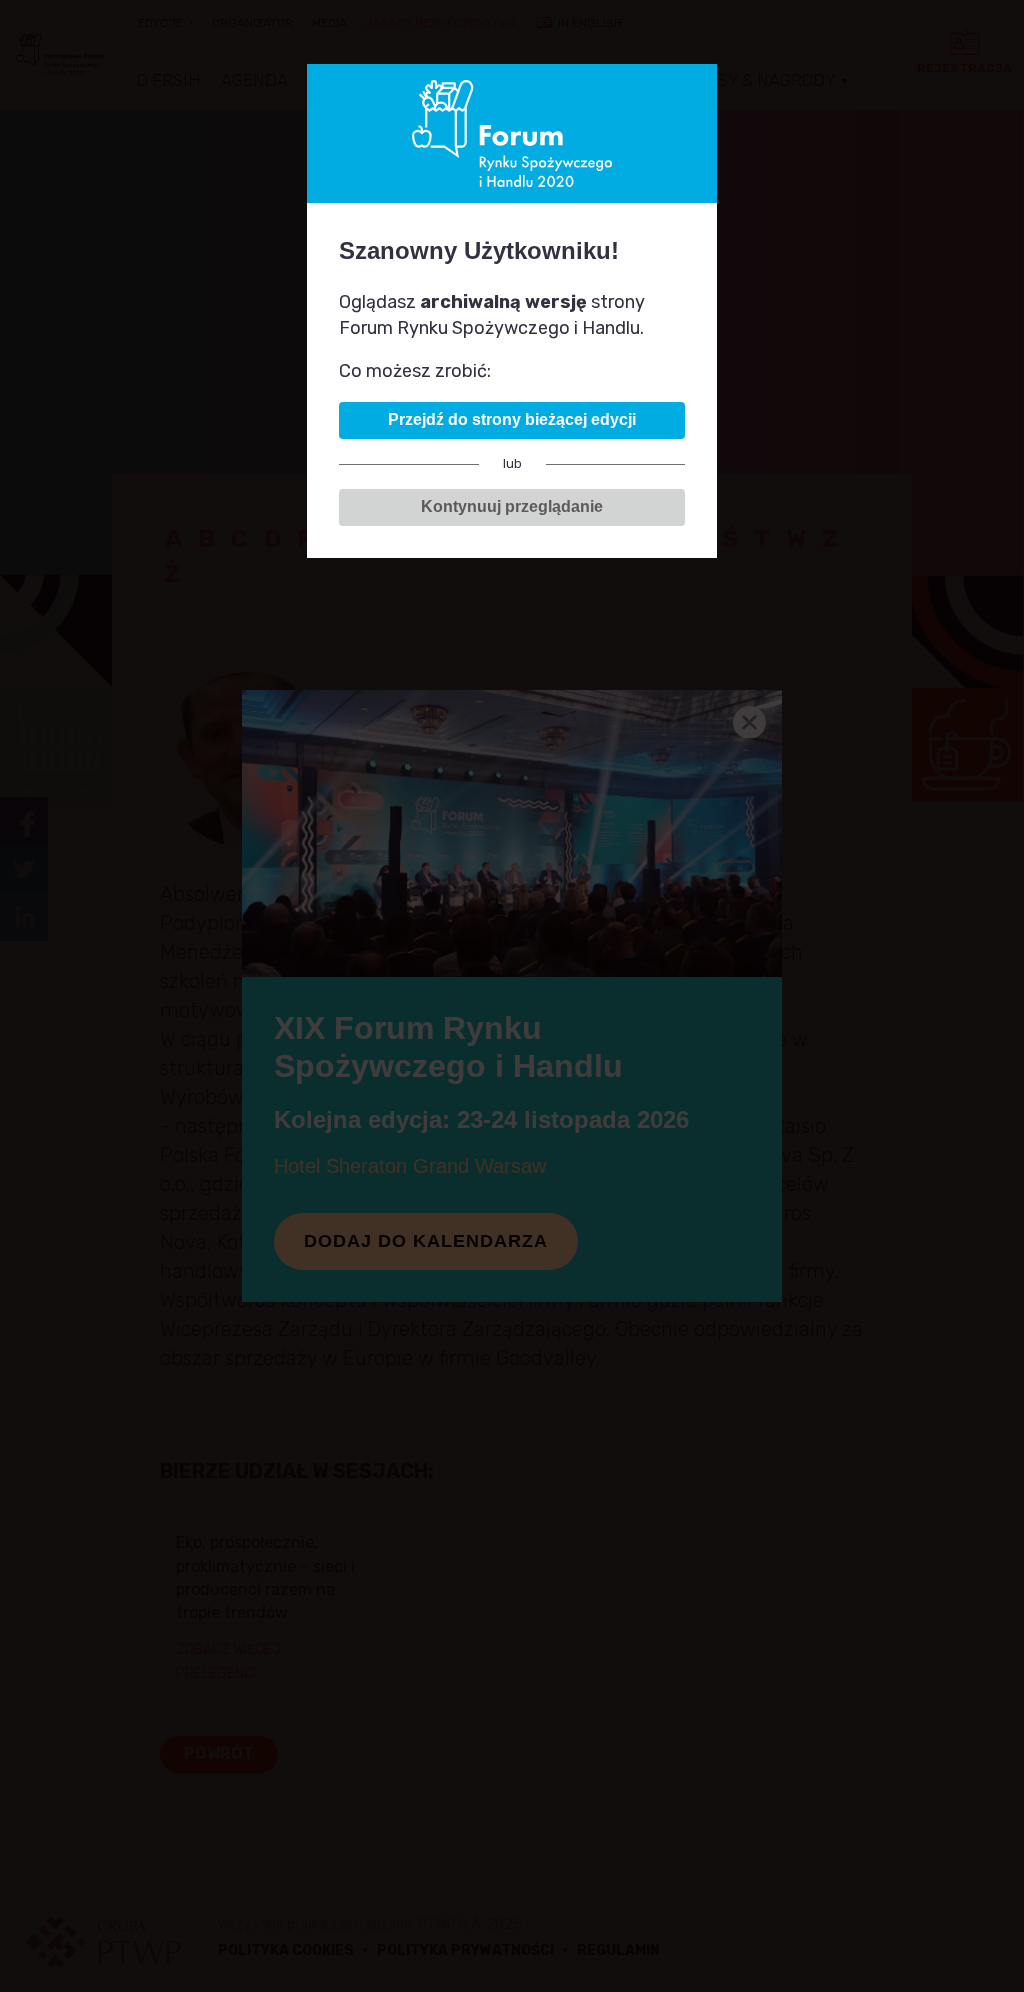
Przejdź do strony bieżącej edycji (512, 419)
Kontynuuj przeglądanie (512, 506)
